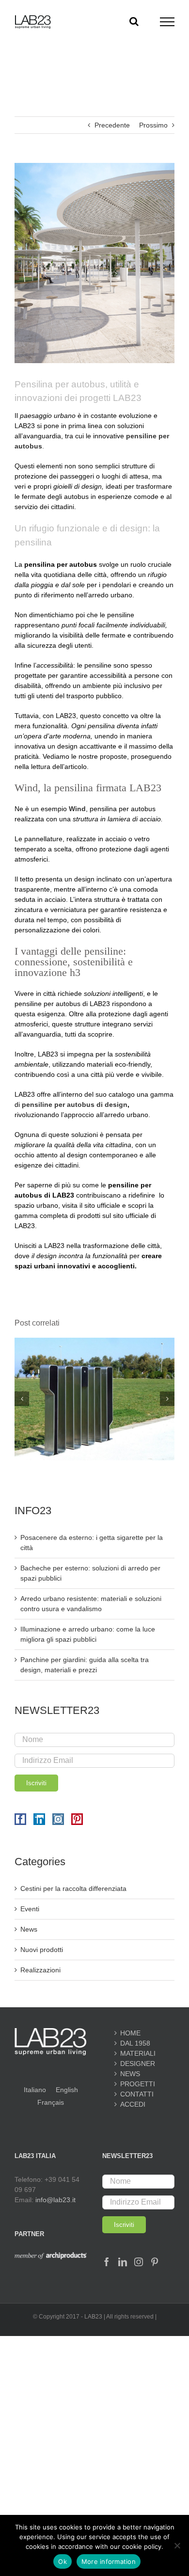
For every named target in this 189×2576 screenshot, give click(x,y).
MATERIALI (138, 2053)
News (29, 1929)
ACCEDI (133, 2104)
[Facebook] (20, 1819)
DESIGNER (138, 2064)
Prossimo (153, 125)
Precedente (112, 125)
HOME (130, 2033)
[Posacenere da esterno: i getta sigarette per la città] (94, 1342)
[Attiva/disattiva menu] (167, 22)
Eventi (30, 1909)
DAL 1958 (135, 2043)
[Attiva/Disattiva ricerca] (134, 21)
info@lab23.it (55, 2200)
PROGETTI (138, 2084)
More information (109, 2561)
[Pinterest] (77, 1819)
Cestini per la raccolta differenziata (73, 1888)
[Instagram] (58, 1819)
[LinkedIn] (39, 1819)
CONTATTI (137, 2094)
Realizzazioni (40, 1970)
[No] (177, 2545)
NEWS (130, 2074)
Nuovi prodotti (42, 1950)
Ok (63, 2561)
